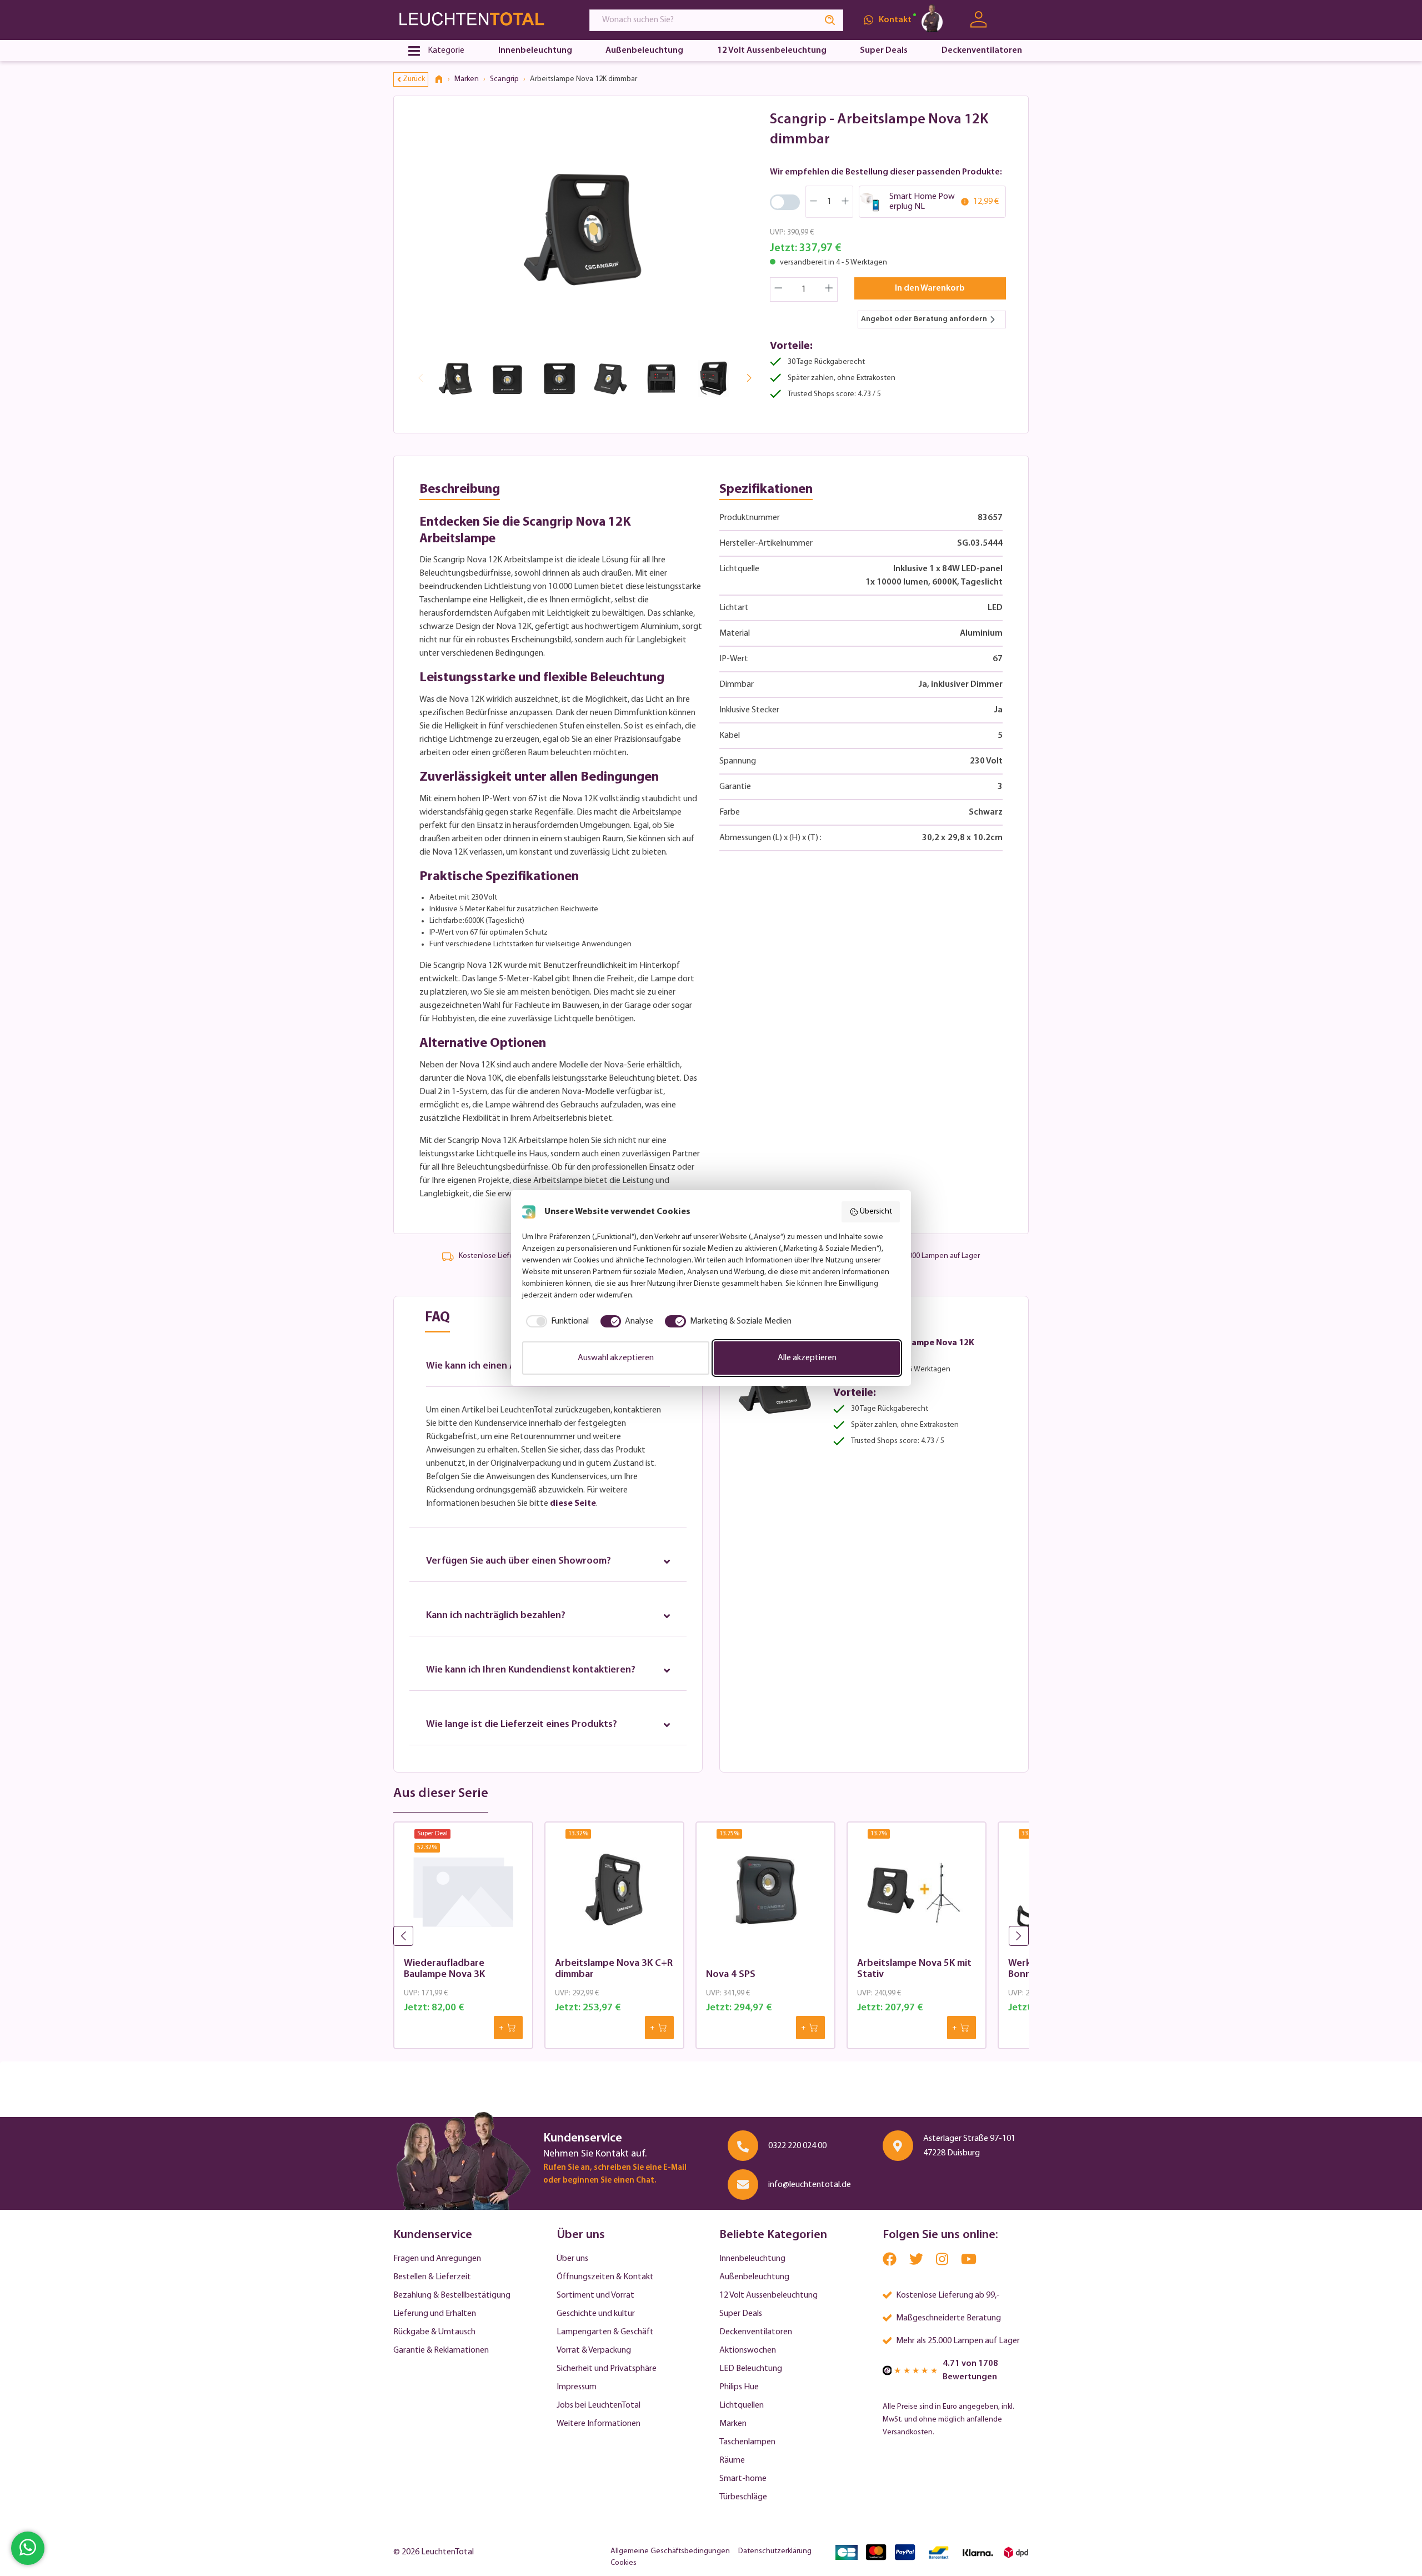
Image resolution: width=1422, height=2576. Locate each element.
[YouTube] (969, 2262)
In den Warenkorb (930, 288)
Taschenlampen (747, 2442)
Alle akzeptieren (807, 1358)
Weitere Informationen (599, 2424)
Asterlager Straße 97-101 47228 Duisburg (969, 2146)
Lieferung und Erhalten (435, 2314)
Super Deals (741, 2314)
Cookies (624, 2563)
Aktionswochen (748, 2350)
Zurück (414, 79)
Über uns (572, 2259)
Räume (732, 2460)
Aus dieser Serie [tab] (441, 1794)
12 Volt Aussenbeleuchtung (768, 2295)
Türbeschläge (743, 2497)
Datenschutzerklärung (775, 2551)
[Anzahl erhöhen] (829, 289)
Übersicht (876, 1212)
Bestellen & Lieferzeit (432, 2277)
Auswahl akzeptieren (616, 1358)
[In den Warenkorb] (508, 2028)
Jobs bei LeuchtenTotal (599, 2405)
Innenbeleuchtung (752, 2259)
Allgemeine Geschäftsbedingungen (670, 2551)
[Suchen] (830, 20)
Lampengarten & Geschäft (605, 2332)
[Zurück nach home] (443, 79)
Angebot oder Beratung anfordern (924, 319)
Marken (733, 2424)
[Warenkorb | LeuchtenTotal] (1015, 20)
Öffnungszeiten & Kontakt (605, 2277)
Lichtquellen (742, 2405)
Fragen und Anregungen (437, 2259)
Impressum (577, 2387)
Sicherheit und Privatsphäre (607, 2369)
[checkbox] (555, 1321)
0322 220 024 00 (797, 2146)
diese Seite (573, 1504)
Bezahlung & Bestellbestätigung (452, 2295)
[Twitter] (917, 2262)
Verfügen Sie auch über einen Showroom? (519, 1561)
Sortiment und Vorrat (595, 2295)
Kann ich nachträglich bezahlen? (496, 1616)
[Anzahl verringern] (778, 289)
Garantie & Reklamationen (441, 2350)
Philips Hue (739, 2387)
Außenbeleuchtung (754, 2277)
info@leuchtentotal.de (810, 2185)
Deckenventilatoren (756, 2332)
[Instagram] (943, 2262)
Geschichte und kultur (596, 2314)
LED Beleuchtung (751, 2369)
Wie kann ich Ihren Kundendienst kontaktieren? (531, 1670)
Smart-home (743, 2479)
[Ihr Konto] (978, 20)
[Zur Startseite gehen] (481, 20)
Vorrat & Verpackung (594, 2350)
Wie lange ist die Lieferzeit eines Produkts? (522, 1725)
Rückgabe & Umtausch (434, 2332)
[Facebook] (890, 2262)
